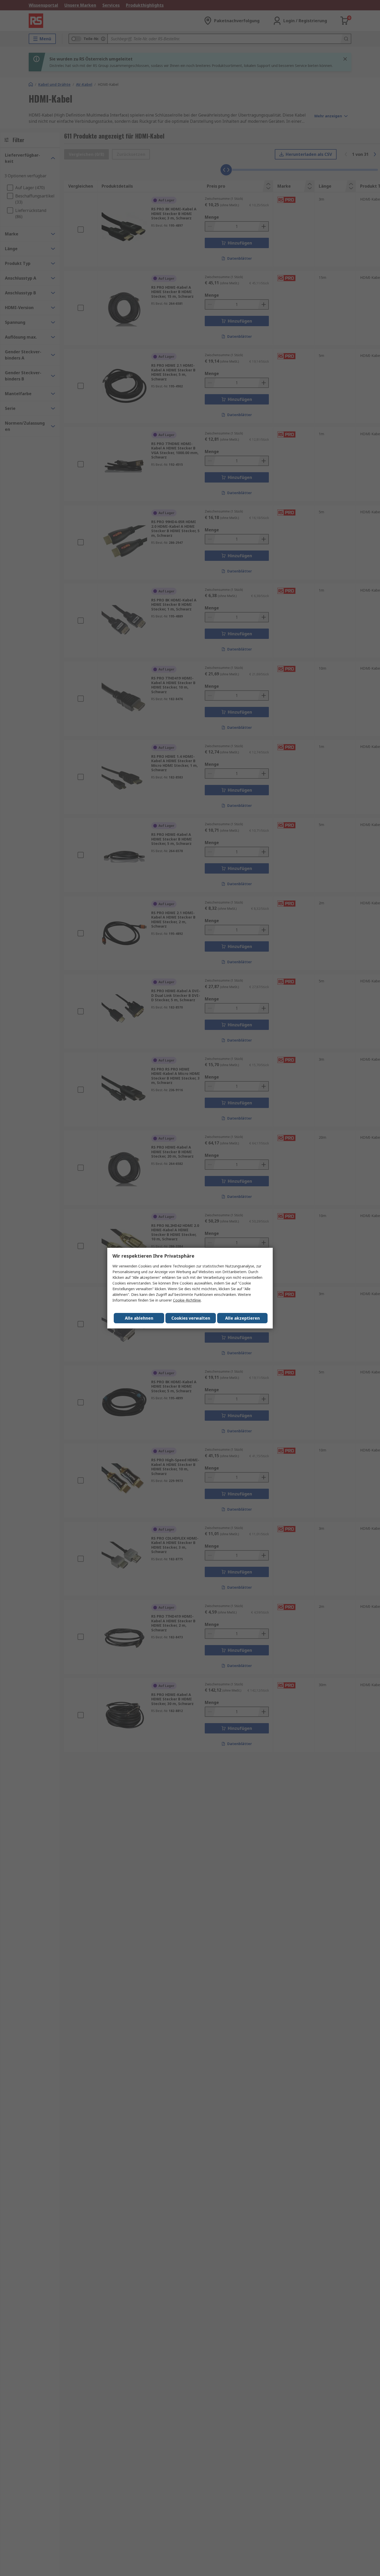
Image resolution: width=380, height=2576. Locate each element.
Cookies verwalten (191, 1318)
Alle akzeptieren (242, 1318)
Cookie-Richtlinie (187, 1300)
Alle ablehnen (139, 1318)
